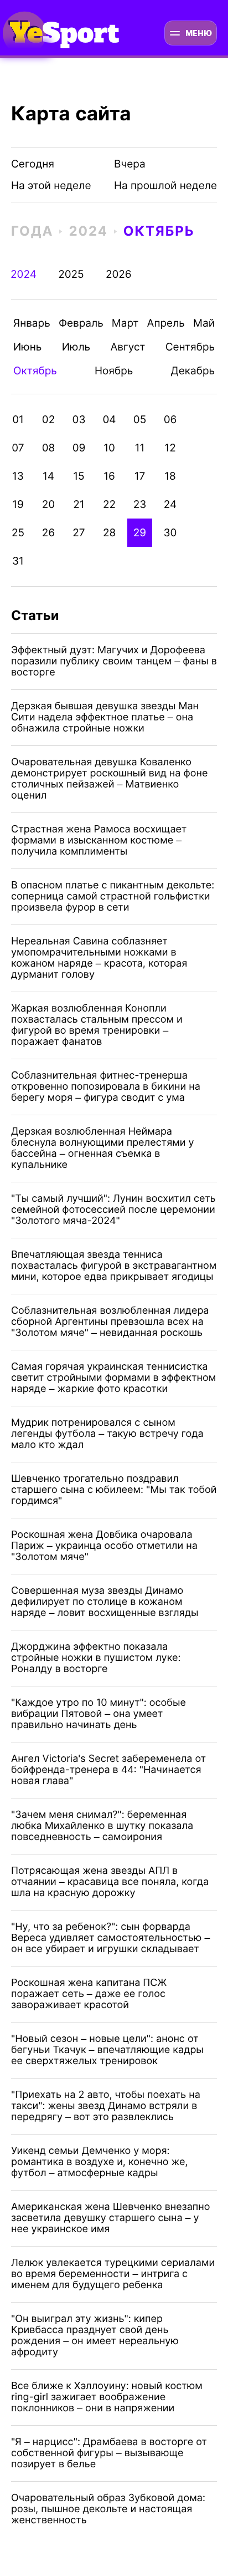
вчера (130, 164)
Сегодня (33, 164)
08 (49, 448)
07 (18, 448)
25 (18, 533)
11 (140, 448)
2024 (88, 231)
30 (170, 533)
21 (79, 504)
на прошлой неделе (160, 186)
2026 (119, 274)
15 (79, 476)
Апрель (166, 323)
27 (79, 533)
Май (204, 323)
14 (48, 476)
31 (18, 561)
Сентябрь (190, 347)
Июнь (27, 347)
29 (140, 533)
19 (18, 504)
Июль (76, 347)
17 (140, 476)
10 (109, 448)
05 (140, 420)
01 (18, 420)
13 (18, 476)
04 (109, 420)
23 (140, 504)
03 (79, 420)
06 (170, 420)
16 (109, 476)
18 (170, 476)
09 (79, 448)
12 (170, 448)
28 (109, 533)
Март (125, 323)
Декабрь (193, 371)
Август (128, 347)
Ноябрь (114, 371)
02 (48, 420)
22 (109, 504)
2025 (71, 274)
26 (48, 533)
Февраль (81, 323)
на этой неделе (51, 186)
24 (170, 504)
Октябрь (159, 231)
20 (48, 504)
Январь (32, 323)
